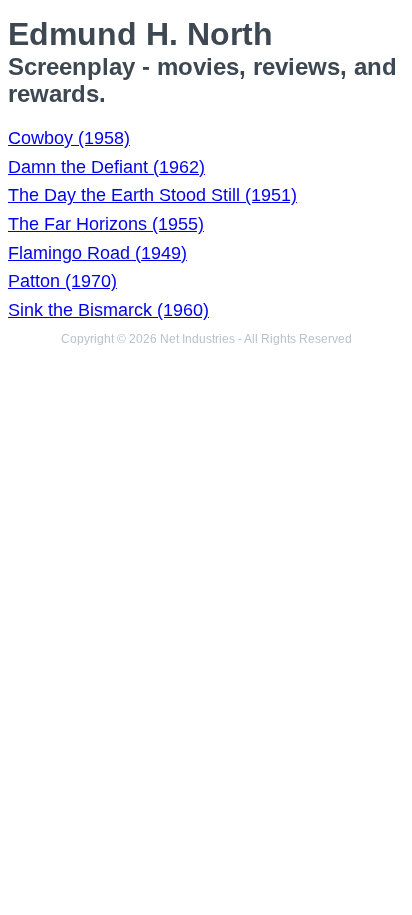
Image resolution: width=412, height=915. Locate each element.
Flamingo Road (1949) (97, 253)
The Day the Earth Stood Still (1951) (152, 195)
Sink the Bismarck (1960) (108, 310)
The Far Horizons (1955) (106, 224)
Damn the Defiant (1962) (106, 167)
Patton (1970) (62, 281)
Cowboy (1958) (69, 138)
